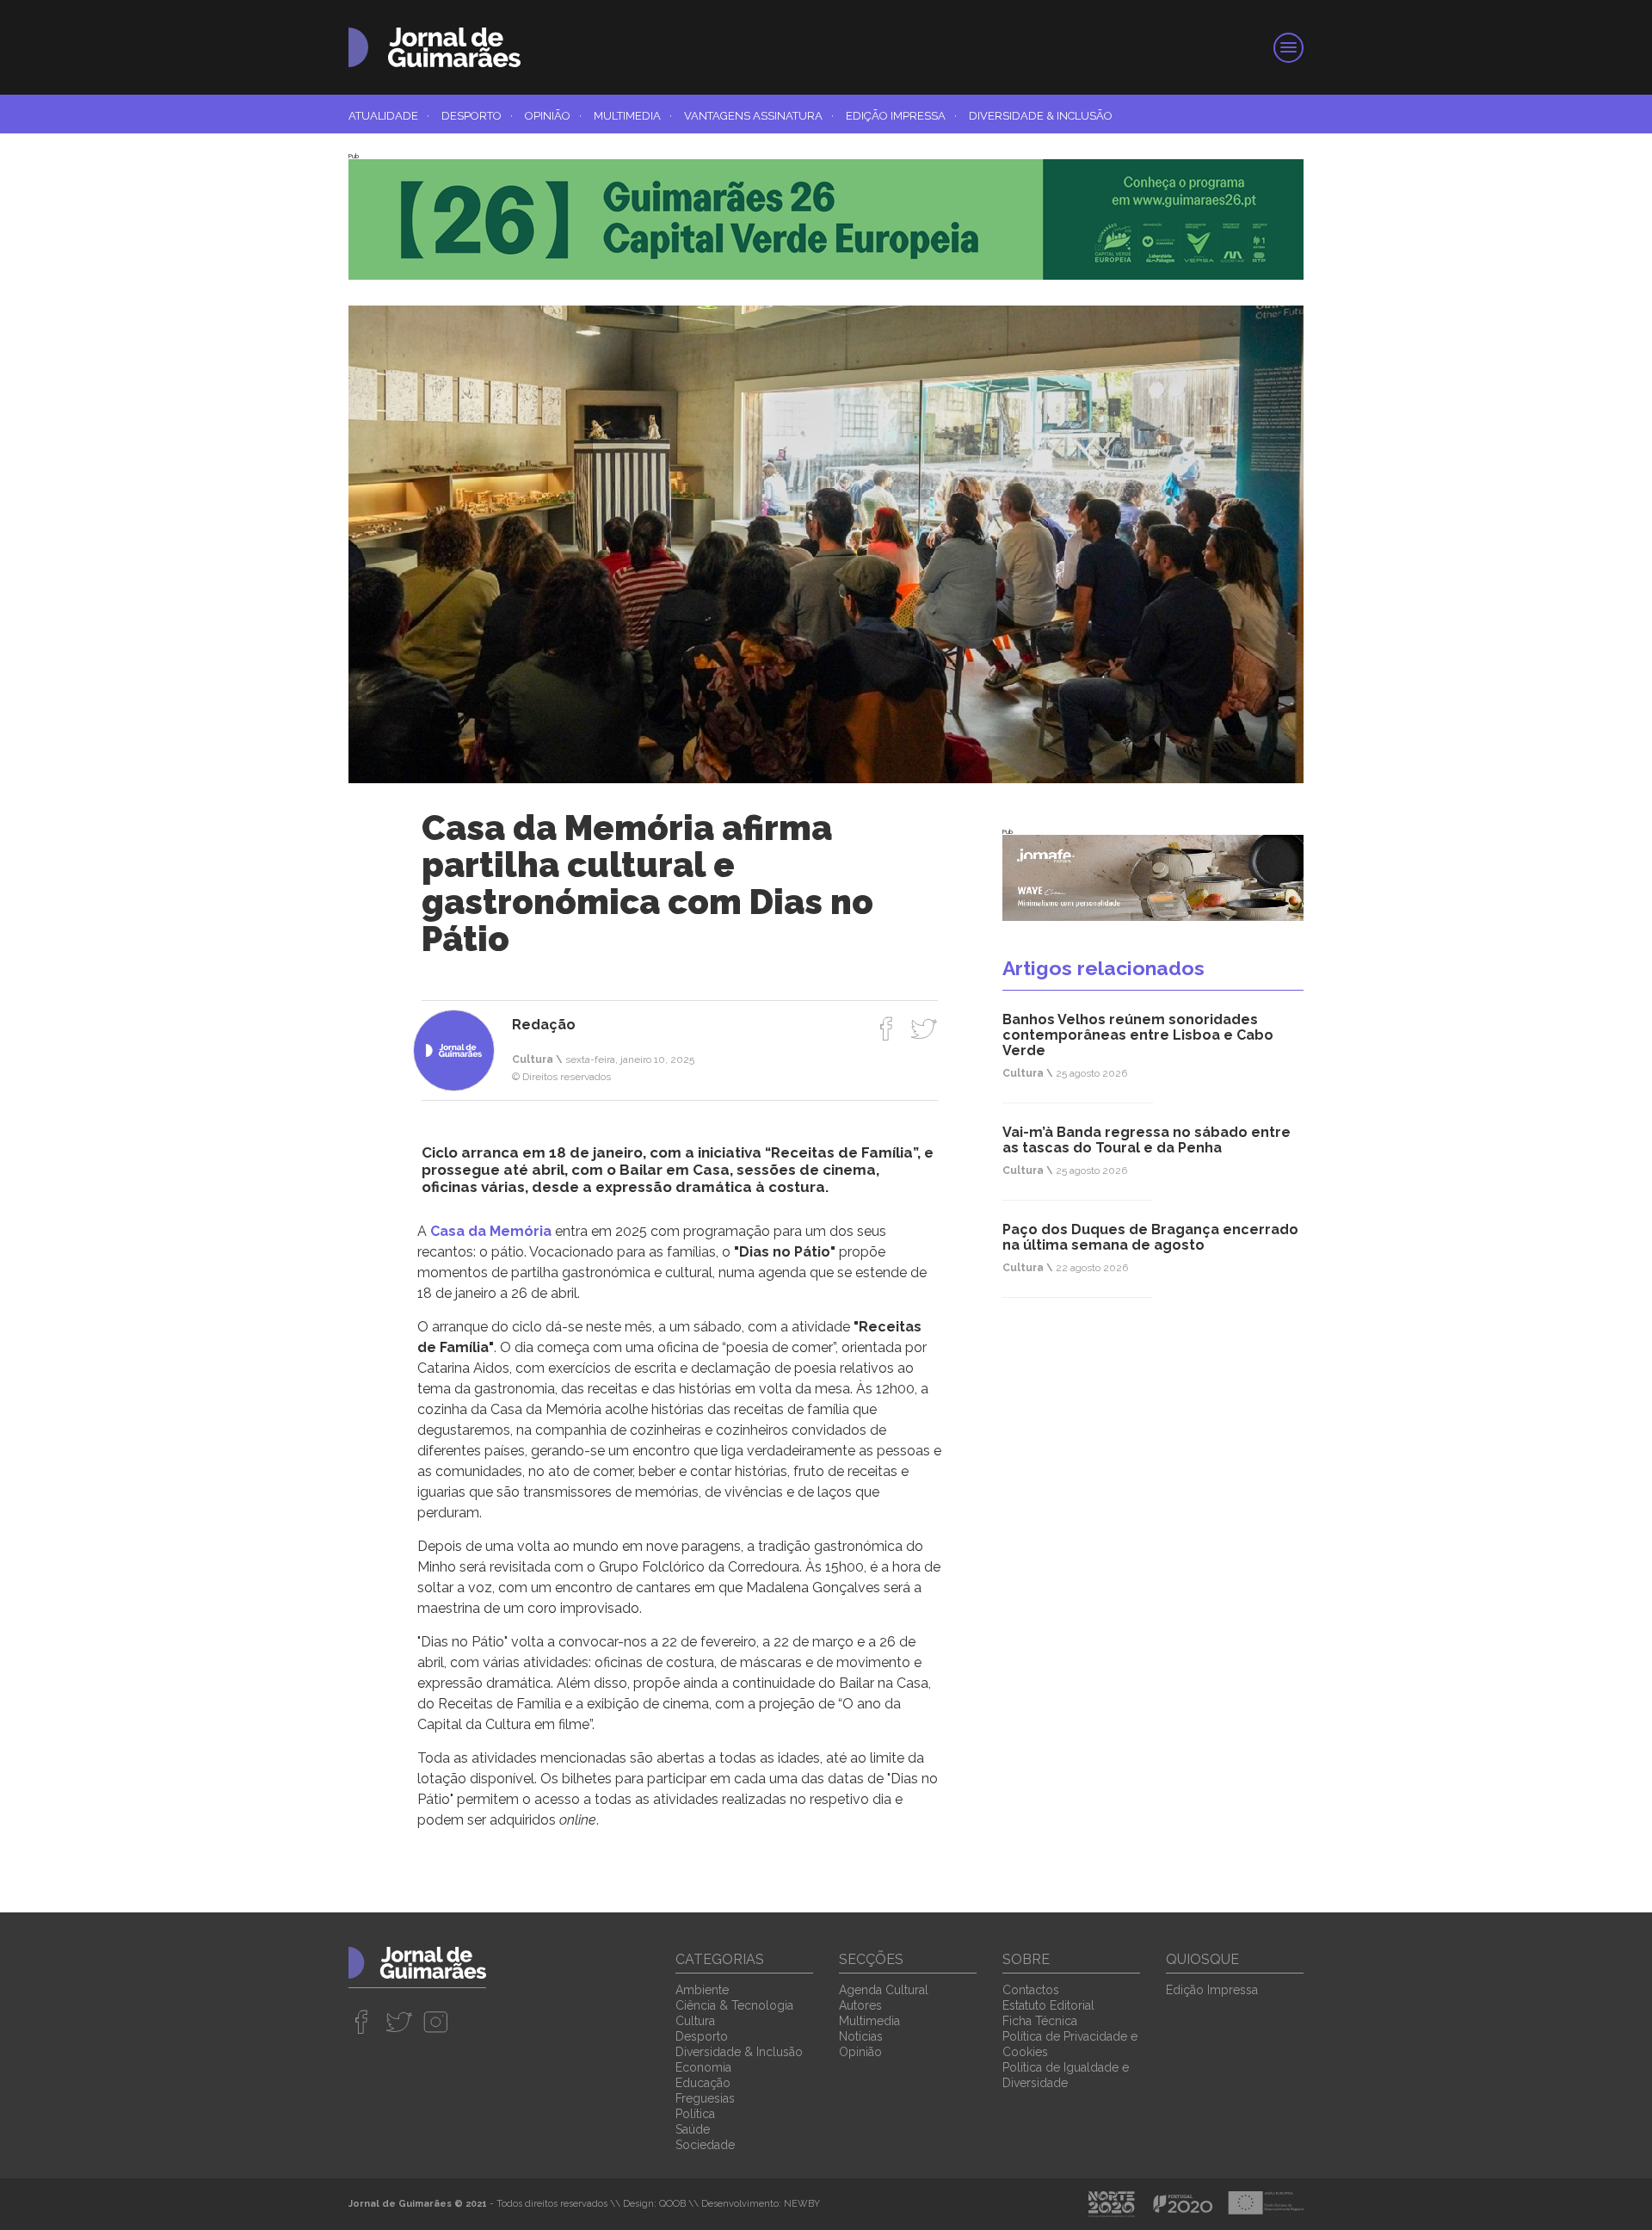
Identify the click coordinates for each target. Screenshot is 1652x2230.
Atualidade (389, 116)
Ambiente (702, 1990)
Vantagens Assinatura (759, 116)
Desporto (477, 116)
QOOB (672, 2204)
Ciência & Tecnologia (734, 2005)
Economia (703, 2067)
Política (695, 2114)
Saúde (693, 2129)
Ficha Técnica (1040, 2021)
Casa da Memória (491, 1231)
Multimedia (633, 116)
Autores (860, 2005)
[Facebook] (887, 1029)
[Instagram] (436, 2022)
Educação (703, 2083)
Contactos (1031, 1990)
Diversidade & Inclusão (1041, 116)
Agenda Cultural (884, 1990)
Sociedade (705, 2145)
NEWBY (802, 2204)
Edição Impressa (901, 116)
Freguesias (705, 2098)
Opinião (553, 116)
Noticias (861, 2036)
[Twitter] (924, 1029)
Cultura (695, 2021)
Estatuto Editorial (1048, 2005)
